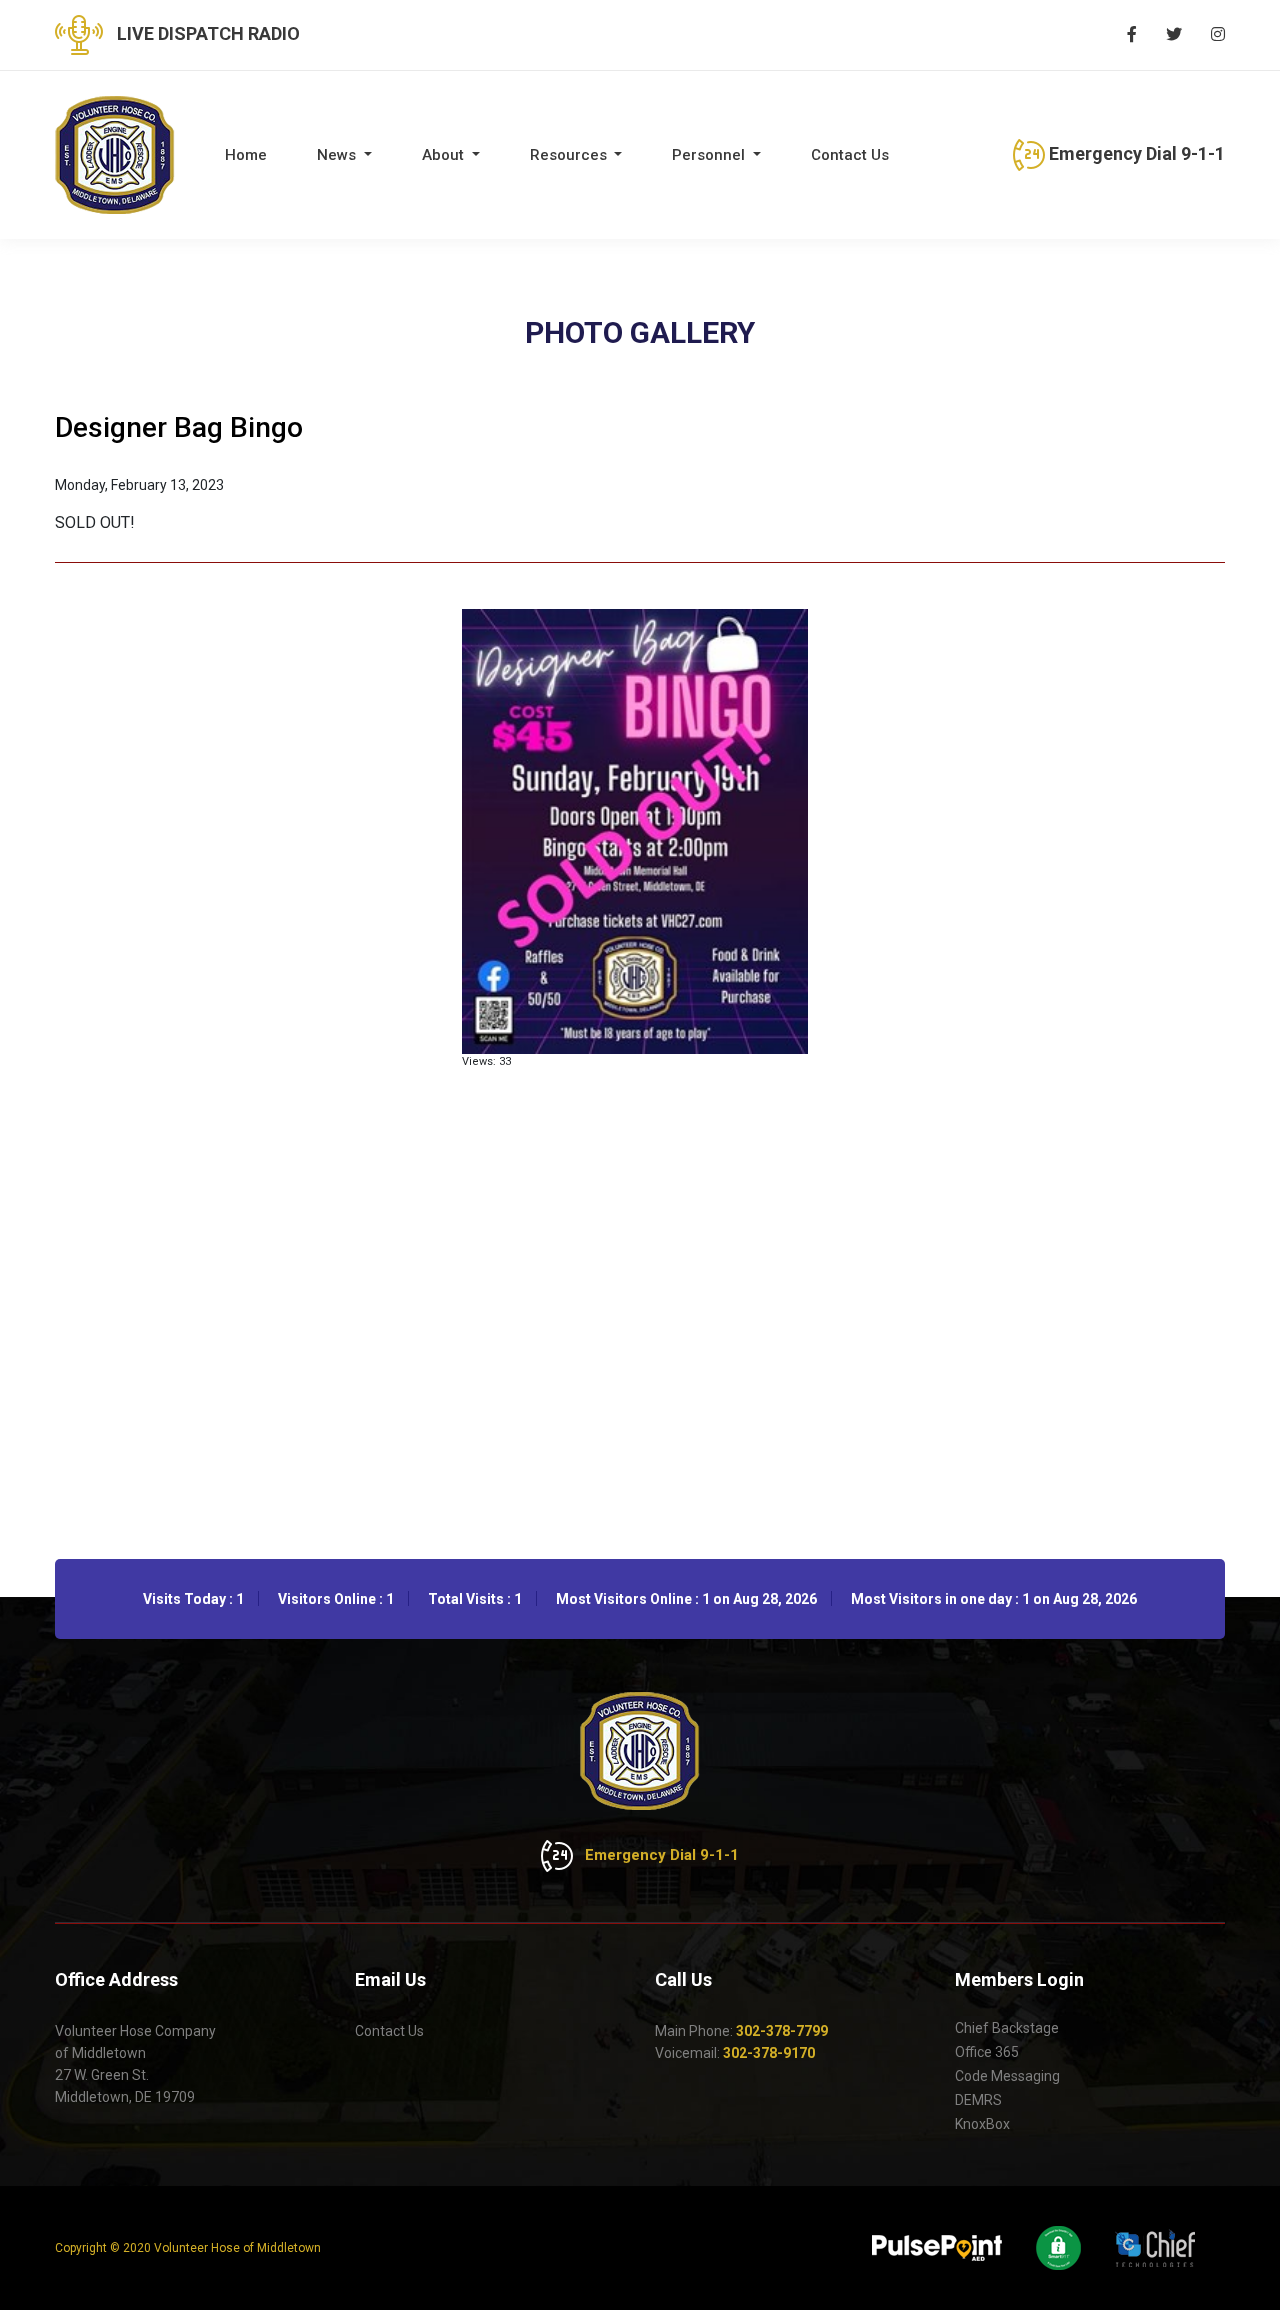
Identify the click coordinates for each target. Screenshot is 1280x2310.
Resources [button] (570, 155)
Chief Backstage (1007, 2028)
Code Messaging (1007, 2076)
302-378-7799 (782, 2031)
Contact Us (850, 155)
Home (246, 155)
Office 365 (987, 2052)
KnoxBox (982, 2124)
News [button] (338, 155)
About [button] (445, 155)
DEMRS (978, 2100)
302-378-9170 (769, 2053)
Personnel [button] (710, 155)
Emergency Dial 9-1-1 (1135, 153)
